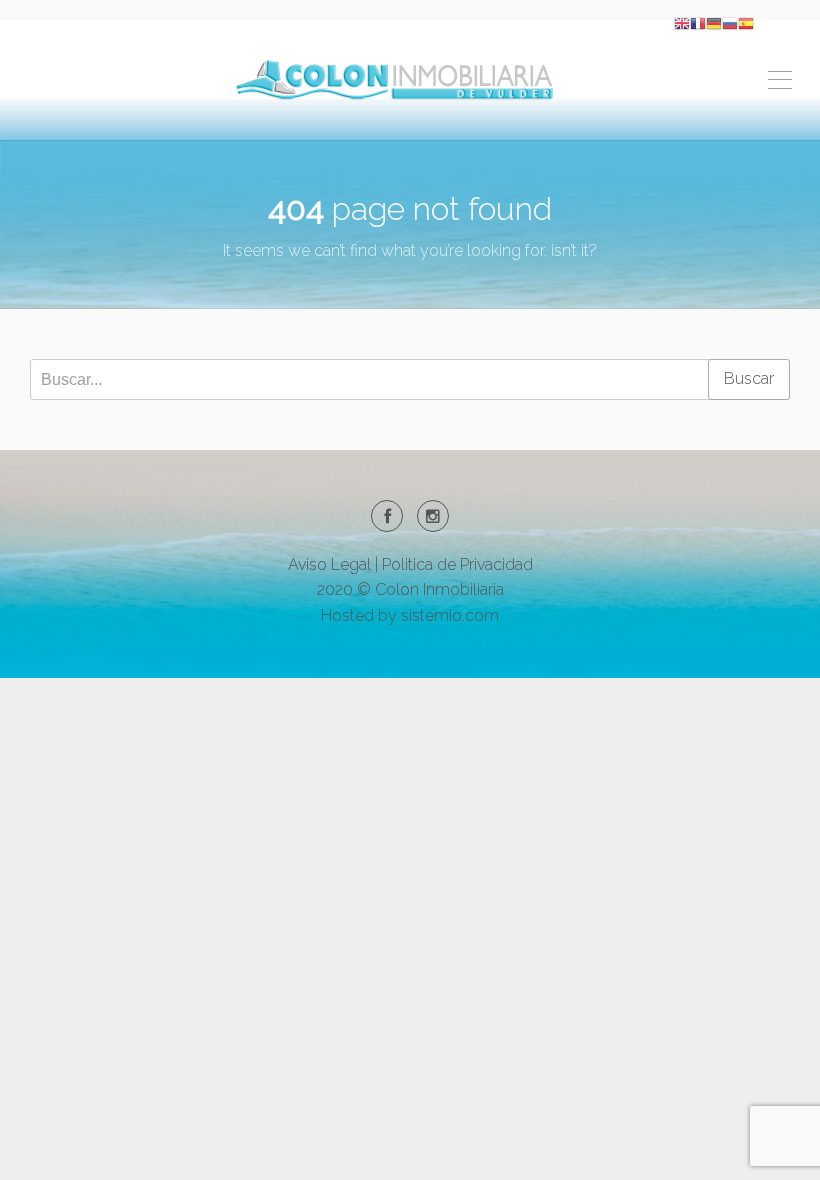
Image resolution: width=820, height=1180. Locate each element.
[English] (682, 22)
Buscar (749, 378)
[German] (714, 22)
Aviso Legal (329, 564)
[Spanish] (746, 22)
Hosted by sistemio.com (410, 615)
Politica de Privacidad (457, 564)
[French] (698, 22)
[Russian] (730, 22)
